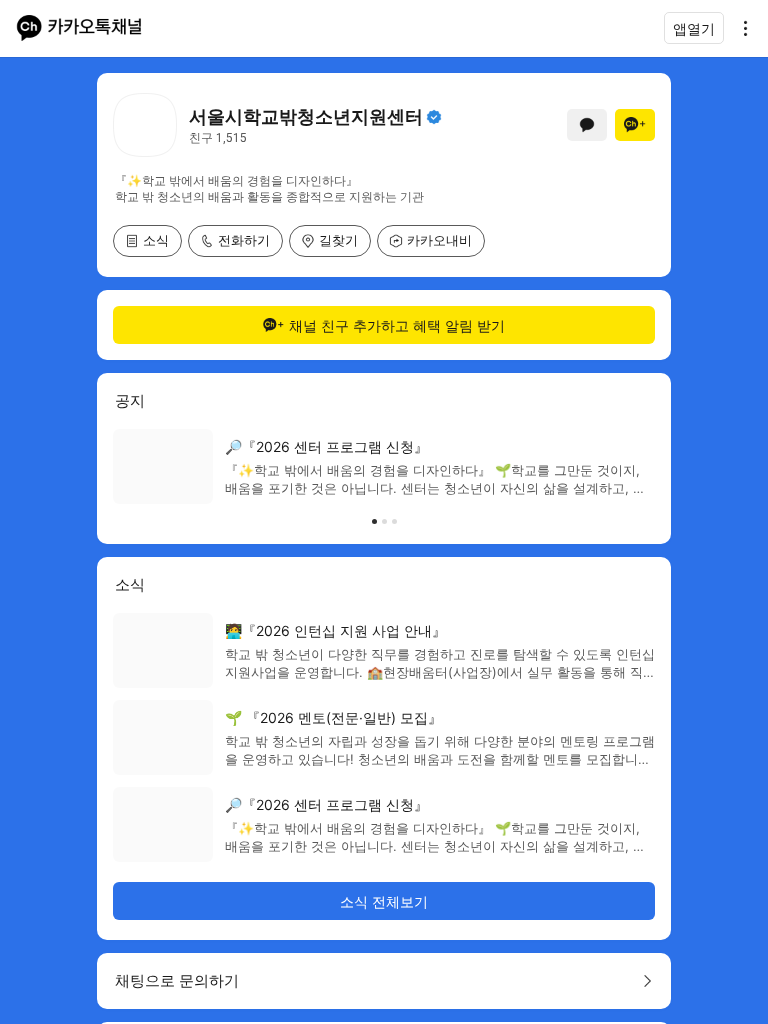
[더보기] (740, 28)
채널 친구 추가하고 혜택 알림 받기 (397, 325)
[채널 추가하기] (635, 125)
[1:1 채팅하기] (587, 125)
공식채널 (434, 117)
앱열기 (694, 28)
